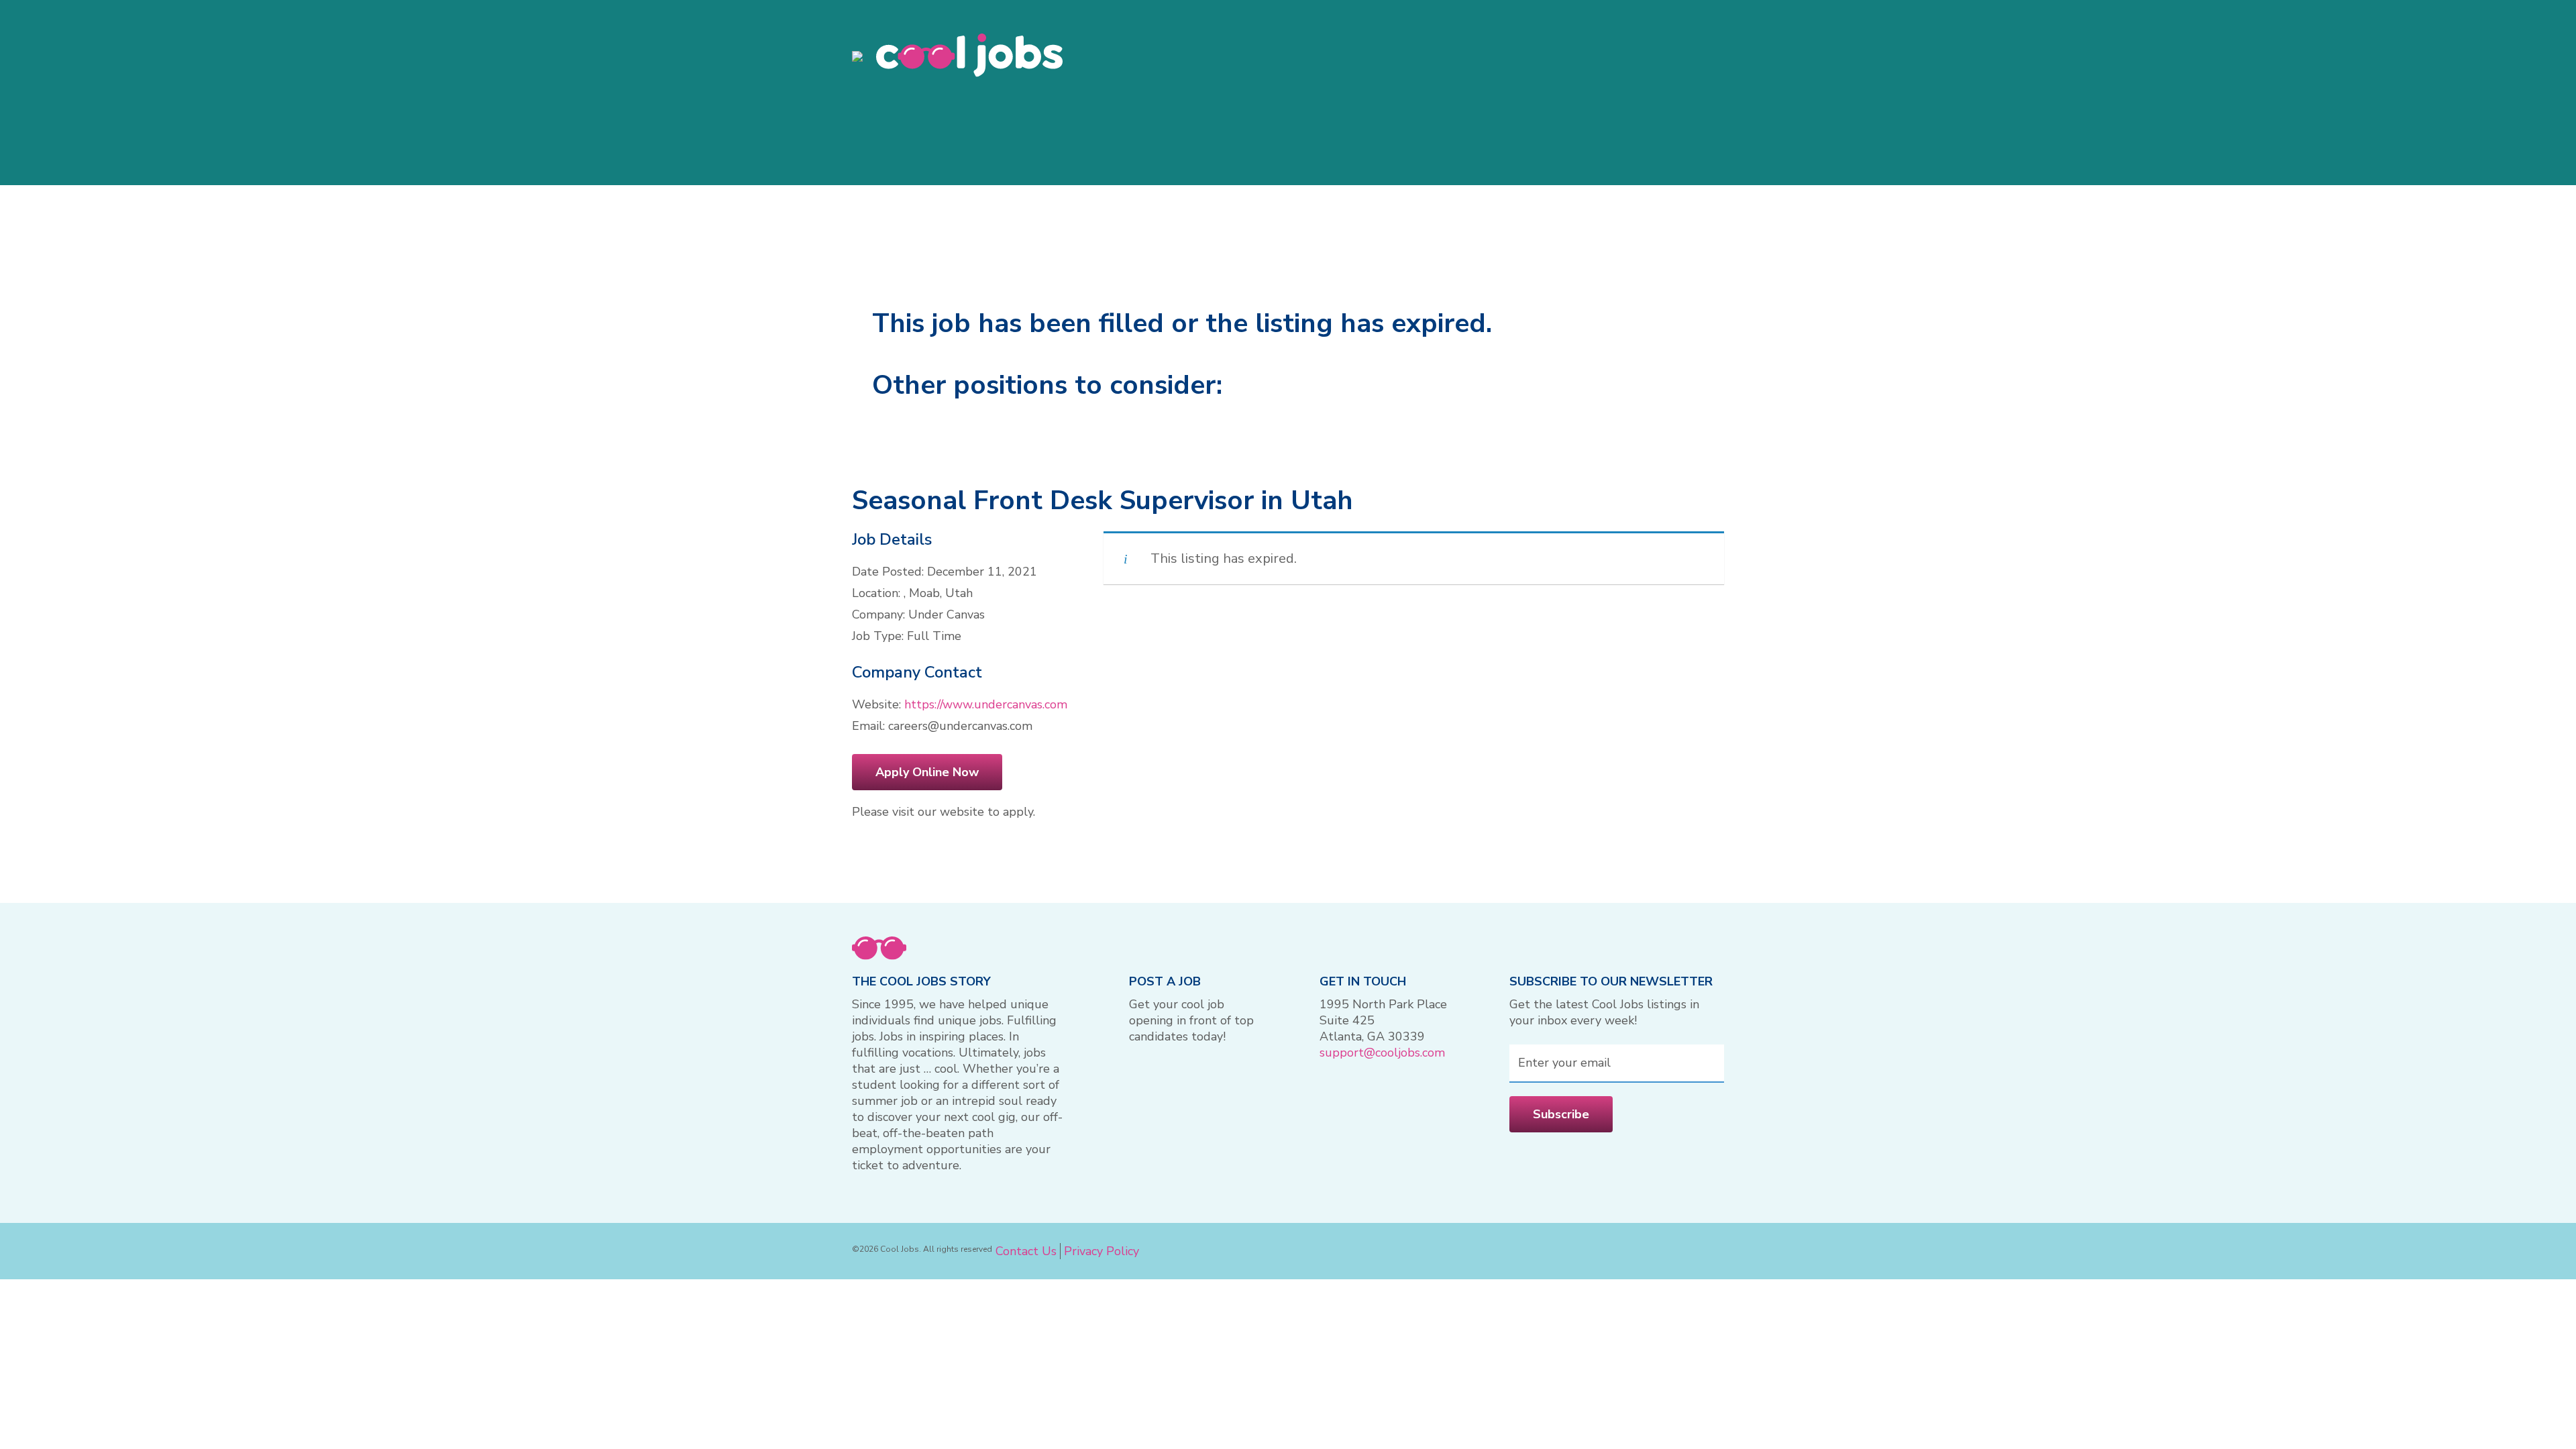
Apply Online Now (927, 772)
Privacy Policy (1102, 1251)
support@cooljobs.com (1382, 1053)
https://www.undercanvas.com (986, 704)
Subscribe (1561, 1114)
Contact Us (1026, 1251)
